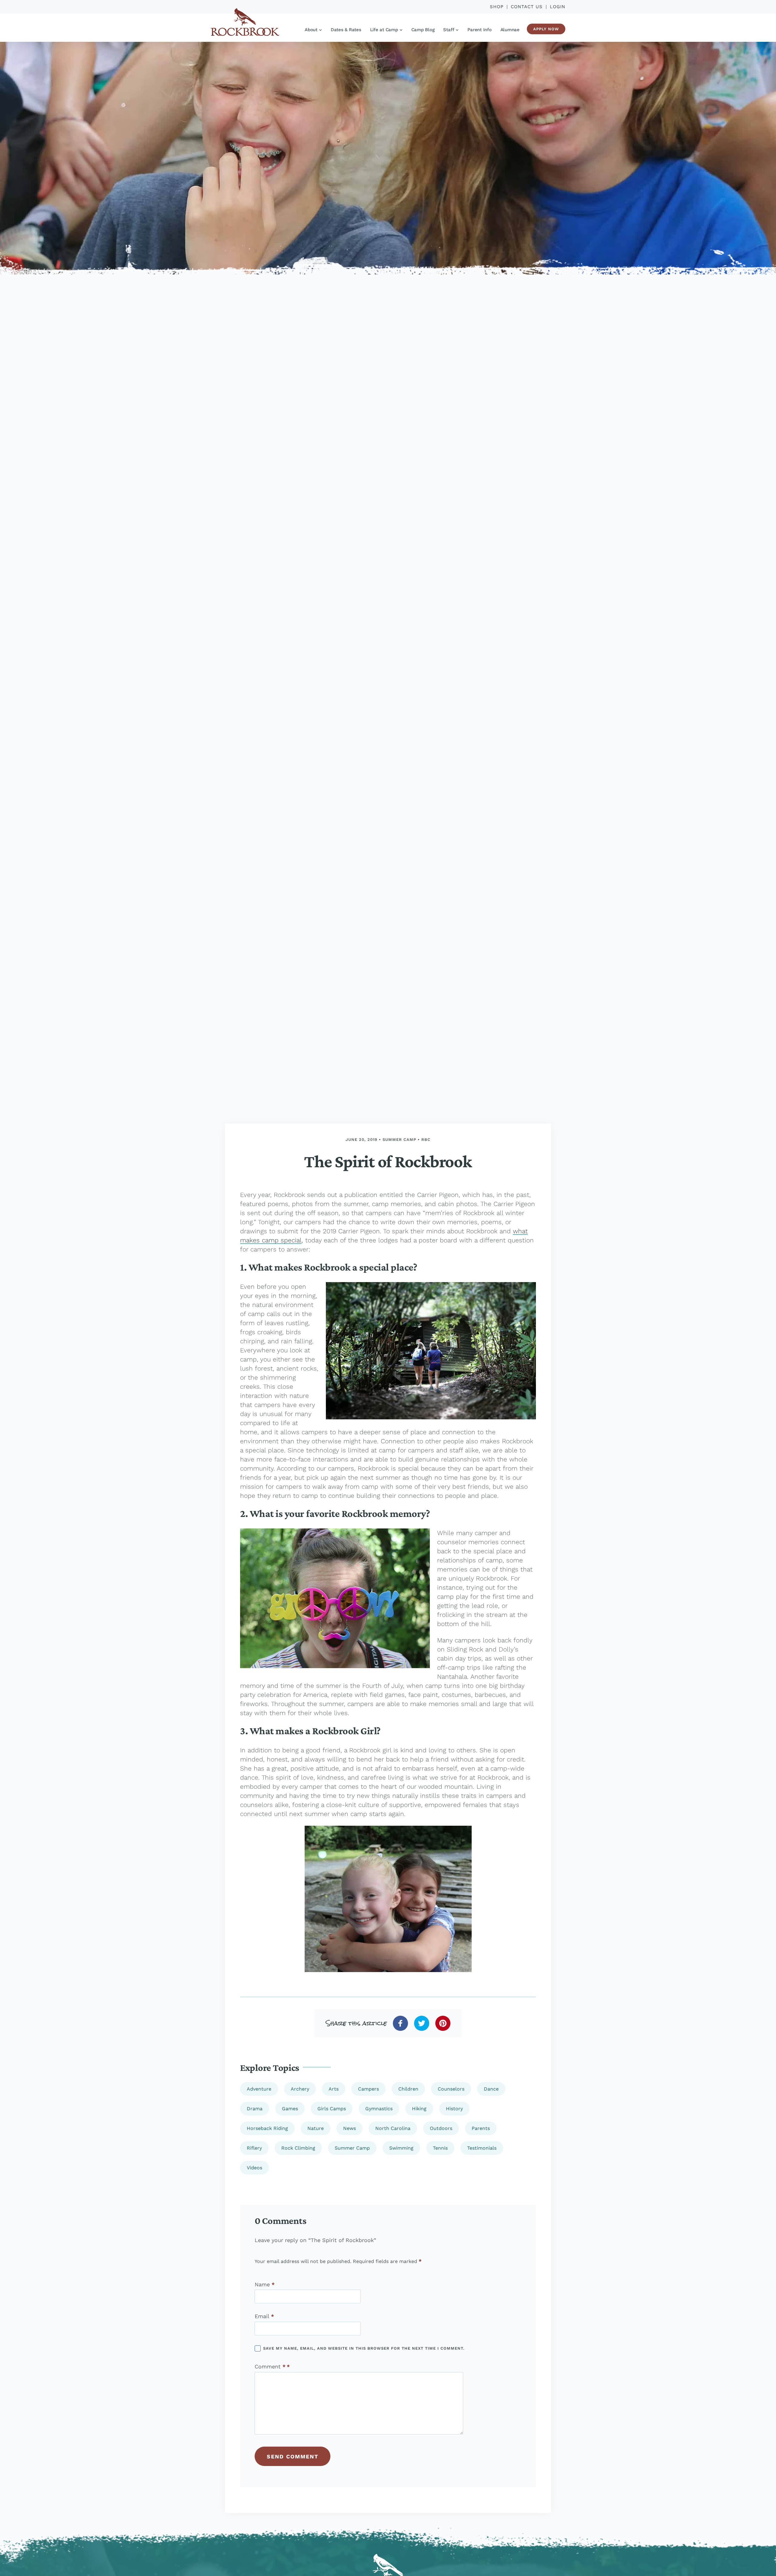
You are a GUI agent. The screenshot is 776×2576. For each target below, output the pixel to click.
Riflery (254, 2148)
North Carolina (393, 2128)
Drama (255, 2109)
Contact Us (527, 7)
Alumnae (510, 30)
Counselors (451, 2089)
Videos (254, 2168)
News (350, 2128)
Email (264, 2316)
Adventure (259, 2089)
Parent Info (479, 30)
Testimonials (482, 2148)
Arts (334, 2089)
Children (408, 2089)
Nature (316, 2128)
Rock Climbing (298, 2148)
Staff (449, 30)
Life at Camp (384, 30)
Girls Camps (332, 2109)
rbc (426, 1140)
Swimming (401, 2148)
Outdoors (441, 2128)
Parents (481, 2128)
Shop (497, 7)
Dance (491, 2089)
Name (265, 2284)
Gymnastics (379, 2109)
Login (558, 7)
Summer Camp (399, 1140)
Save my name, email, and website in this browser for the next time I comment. (364, 2348)
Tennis (440, 2148)
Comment (270, 2367)
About (311, 30)
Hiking (419, 2109)
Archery (300, 2089)
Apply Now (546, 29)
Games (290, 2109)
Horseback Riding (267, 2128)
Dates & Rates (346, 30)
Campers (368, 2089)
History (454, 2109)
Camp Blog (423, 30)
